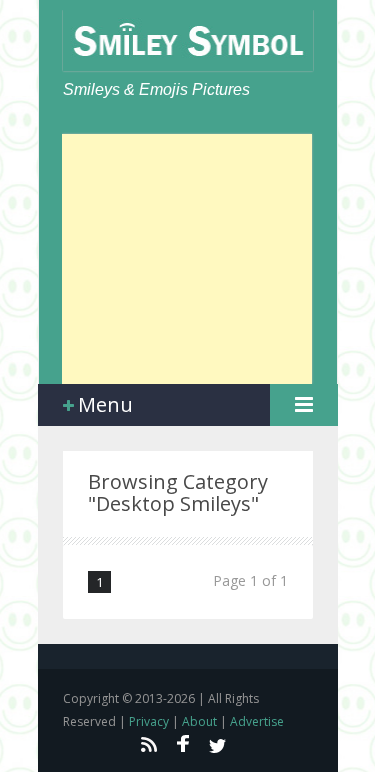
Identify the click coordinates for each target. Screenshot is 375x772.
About (199, 721)
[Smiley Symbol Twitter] (218, 744)
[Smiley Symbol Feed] (148, 744)
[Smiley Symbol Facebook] (183, 744)
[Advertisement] (187, 259)
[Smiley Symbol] (188, 40)
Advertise (257, 721)
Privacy (149, 721)
